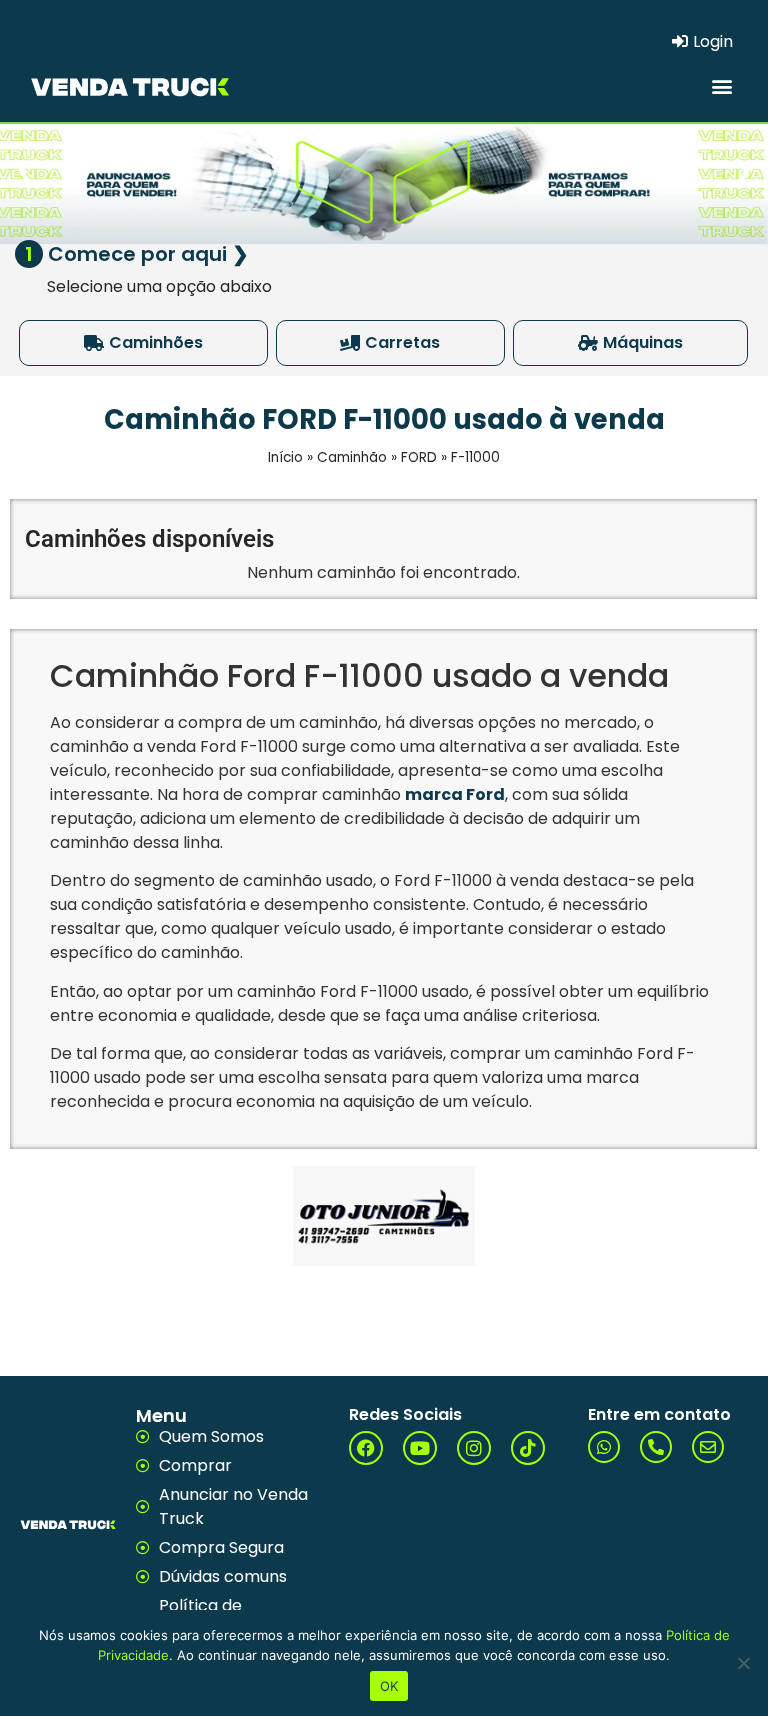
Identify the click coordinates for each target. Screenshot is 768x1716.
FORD (419, 457)
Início (285, 457)
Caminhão (352, 457)
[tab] (143, 343)
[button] (721, 85)
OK (389, 1686)
